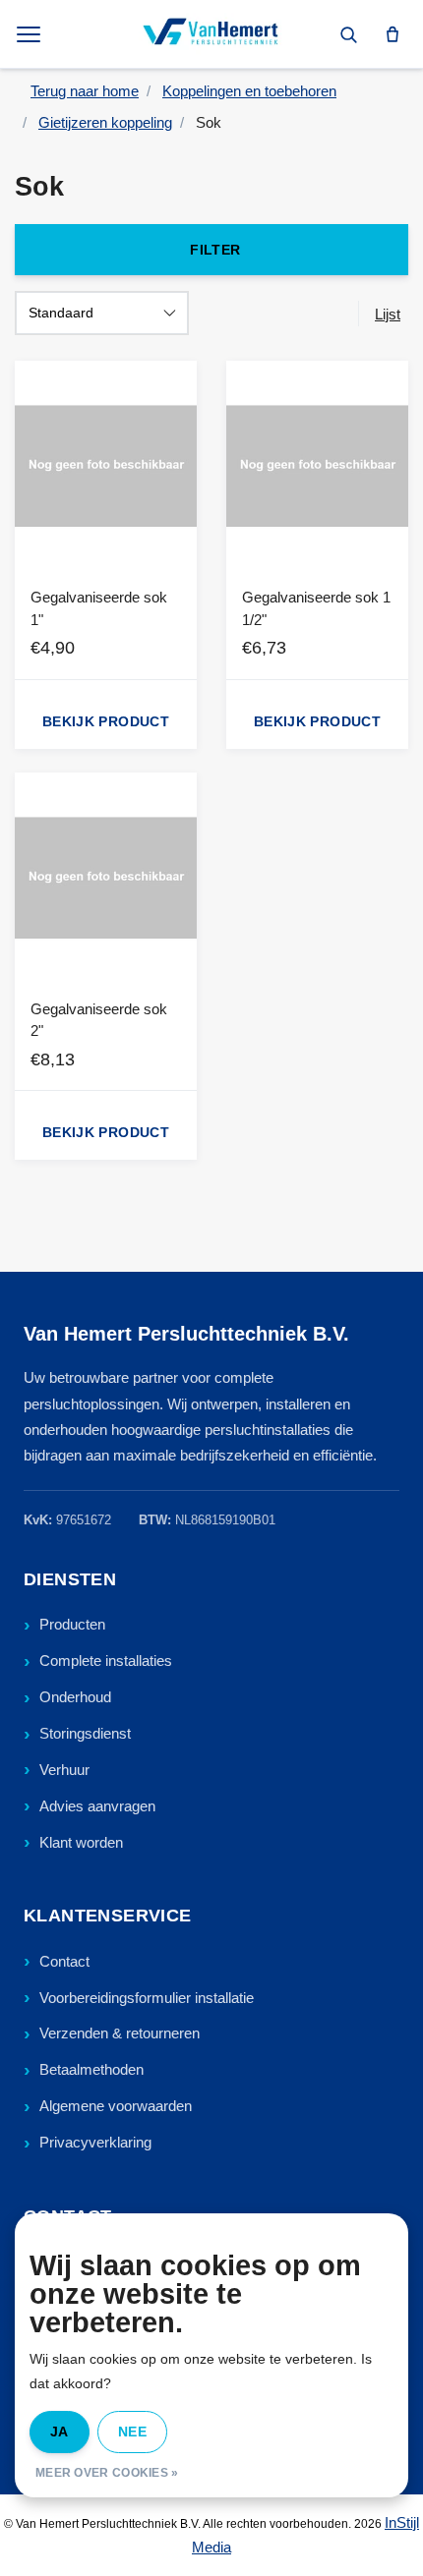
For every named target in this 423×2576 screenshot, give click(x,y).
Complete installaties (106, 1660)
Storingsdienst (85, 1733)
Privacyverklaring (95, 2142)
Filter (215, 250)
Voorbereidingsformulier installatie (147, 1998)
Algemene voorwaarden (116, 2106)
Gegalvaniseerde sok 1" (99, 608)
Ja (60, 2432)
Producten (72, 1624)
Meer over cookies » (107, 2473)
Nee (132, 2432)
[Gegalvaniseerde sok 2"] (106, 878)
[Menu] (30, 34)
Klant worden (81, 1842)
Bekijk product (106, 721)
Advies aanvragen (97, 1806)
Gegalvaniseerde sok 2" (99, 1020)
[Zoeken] (348, 34)
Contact (64, 1961)
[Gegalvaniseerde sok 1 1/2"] (317, 466)
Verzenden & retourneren (120, 2033)
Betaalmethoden (91, 2069)
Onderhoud (75, 1697)
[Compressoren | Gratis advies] (211, 34)
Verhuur (64, 1770)
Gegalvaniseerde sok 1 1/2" (316, 608)
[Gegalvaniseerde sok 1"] (106, 466)
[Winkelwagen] (393, 34)
